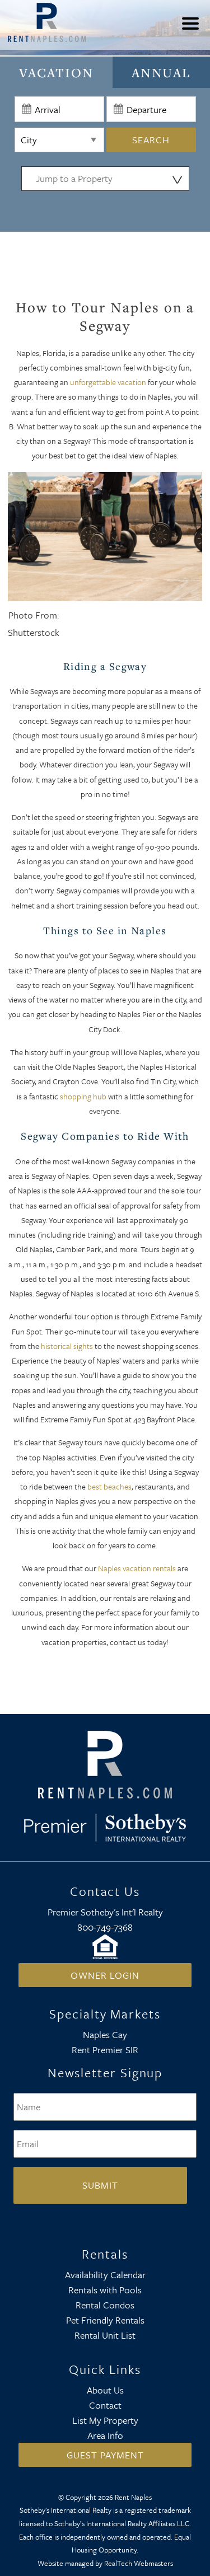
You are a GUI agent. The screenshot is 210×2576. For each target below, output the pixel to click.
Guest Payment (105, 2455)
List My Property (105, 2420)
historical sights (67, 1346)
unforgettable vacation (108, 382)
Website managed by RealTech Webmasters (105, 2563)
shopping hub (83, 1096)
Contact (105, 2405)
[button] (193, 31)
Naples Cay (105, 2034)
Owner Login (105, 1975)
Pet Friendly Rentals (105, 2320)
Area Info (105, 2435)
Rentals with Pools (105, 2290)
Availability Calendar (105, 2275)
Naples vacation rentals (137, 1568)
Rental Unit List (105, 2335)
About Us (105, 2390)
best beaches (109, 1486)
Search (151, 140)
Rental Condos (105, 2305)
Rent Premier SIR (105, 2050)
